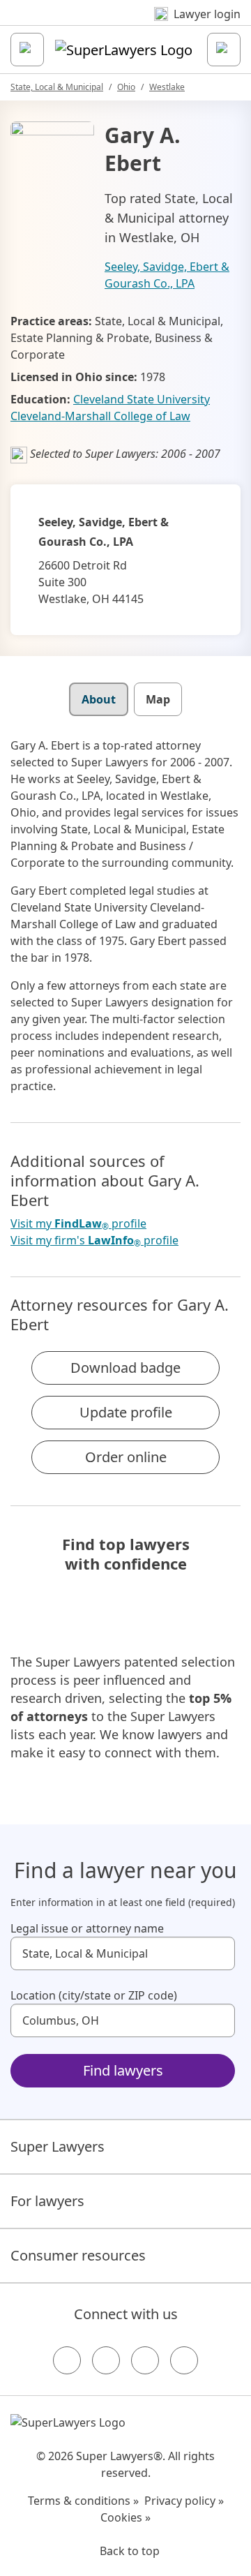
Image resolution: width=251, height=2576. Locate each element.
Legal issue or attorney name (87, 1928)
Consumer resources (78, 2255)
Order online (126, 1457)
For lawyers (47, 2201)
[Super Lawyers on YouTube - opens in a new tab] (145, 2360)
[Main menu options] (27, 50)
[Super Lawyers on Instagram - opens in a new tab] (106, 2360)
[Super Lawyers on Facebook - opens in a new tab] (67, 2360)
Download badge (125, 1368)
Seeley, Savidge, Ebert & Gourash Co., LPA (167, 275)
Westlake (167, 87)
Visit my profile (78, 1224)
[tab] (99, 699)
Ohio (126, 87)
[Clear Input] (218, 1953)
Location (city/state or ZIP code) (94, 1995)
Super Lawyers (58, 2146)
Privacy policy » (184, 2501)
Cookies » (125, 2517)
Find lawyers (123, 2070)
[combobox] (123, 1953)
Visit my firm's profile (94, 1241)
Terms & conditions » (83, 2501)
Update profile (126, 1412)
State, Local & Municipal (57, 87)
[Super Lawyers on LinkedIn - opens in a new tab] (184, 2360)
